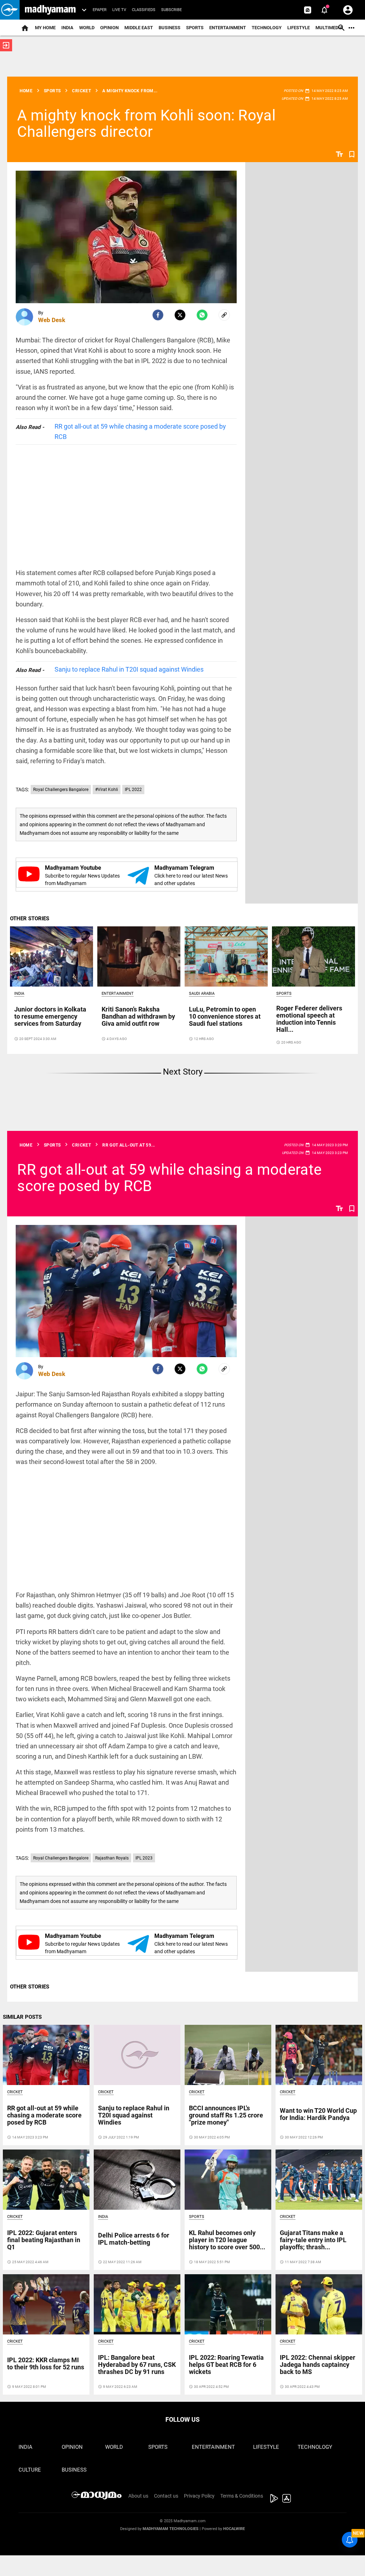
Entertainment (228, 28)
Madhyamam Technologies (171, 2529)
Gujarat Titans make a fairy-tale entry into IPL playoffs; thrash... (313, 2240)
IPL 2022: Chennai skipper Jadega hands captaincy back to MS (318, 2365)
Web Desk (52, 320)
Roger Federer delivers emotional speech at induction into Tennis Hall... (309, 1019)
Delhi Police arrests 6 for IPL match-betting (134, 2239)
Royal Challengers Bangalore (61, 790)
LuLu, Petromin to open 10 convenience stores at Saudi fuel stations (225, 1016)
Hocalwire (234, 2529)
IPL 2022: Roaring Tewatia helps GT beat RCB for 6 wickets (226, 2365)
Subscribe (171, 10)
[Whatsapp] (202, 315)
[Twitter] (180, 315)
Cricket (15, 2092)
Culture (30, 2470)
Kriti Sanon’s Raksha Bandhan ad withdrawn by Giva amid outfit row (138, 1016)
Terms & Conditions (242, 2496)
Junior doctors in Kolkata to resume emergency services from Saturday (50, 1016)
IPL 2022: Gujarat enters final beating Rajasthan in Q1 (44, 2240)
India (67, 28)
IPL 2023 (144, 1858)
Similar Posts (22, 2017)
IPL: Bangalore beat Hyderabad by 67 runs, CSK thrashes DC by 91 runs (137, 2365)
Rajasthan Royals (112, 1858)
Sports (195, 28)
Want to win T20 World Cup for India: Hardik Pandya (318, 2114)
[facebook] (158, 315)
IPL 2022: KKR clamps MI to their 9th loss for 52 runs (46, 2363)
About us (138, 2496)
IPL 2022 (133, 790)
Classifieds (144, 10)
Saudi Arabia (202, 994)
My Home (45, 28)
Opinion (109, 28)
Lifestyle (299, 28)
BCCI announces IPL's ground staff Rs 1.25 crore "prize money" (226, 2115)
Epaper (100, 10)
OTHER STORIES (30, 919)
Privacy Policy (199, 2496)
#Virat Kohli (107, 790)
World (87, 28)
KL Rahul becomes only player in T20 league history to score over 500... (227, 2240)
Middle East (139, 28)
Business (169, 28)
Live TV (119, 10)
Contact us (166, 2496)
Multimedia (329, 28)
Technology (267, 28)
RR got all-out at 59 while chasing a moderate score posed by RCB (140, 431)
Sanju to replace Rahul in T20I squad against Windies (129, 669)
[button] (10, 10)
